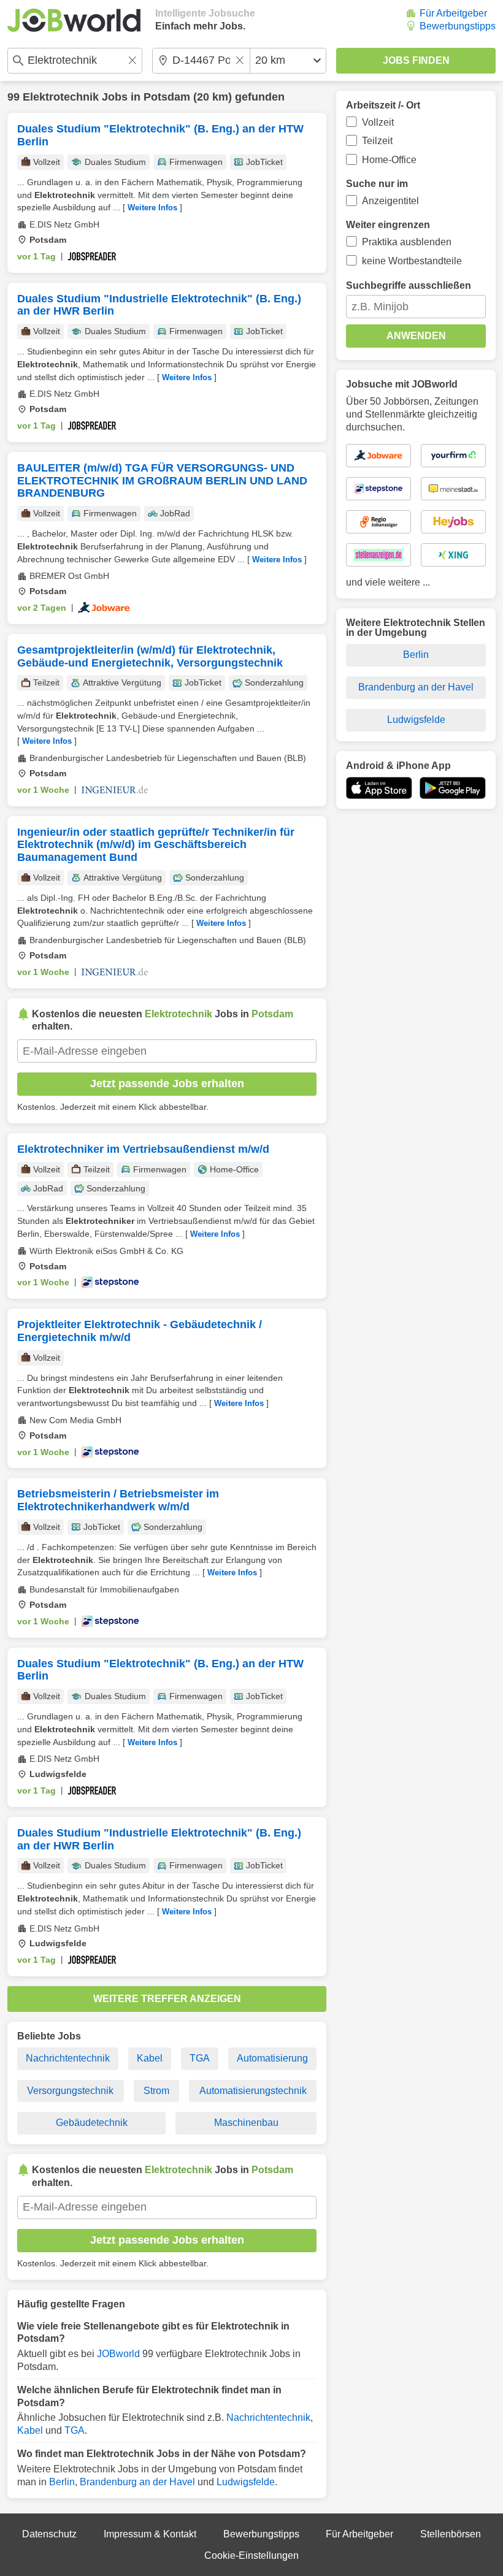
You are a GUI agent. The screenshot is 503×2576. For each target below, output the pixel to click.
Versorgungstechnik (70, 2091)
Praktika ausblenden (407, 242)
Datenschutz (49, 2534)
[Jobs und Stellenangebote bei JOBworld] (74, 20)
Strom (156, 2091)
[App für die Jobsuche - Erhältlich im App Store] (379, 788)
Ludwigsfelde (246, 2482)
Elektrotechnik (61, 97)
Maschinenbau (246, 2123)
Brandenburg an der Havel (137, 2482)
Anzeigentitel (390, 201)
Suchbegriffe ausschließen (409, 285)
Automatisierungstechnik (253, 2091)
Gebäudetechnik (92, 2123)
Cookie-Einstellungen (251, 2555)
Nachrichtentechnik (68, 2058)
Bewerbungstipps (458, 26)
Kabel (150, 2058)
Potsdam (167, 97)
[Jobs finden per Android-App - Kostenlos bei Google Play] (453, 788)
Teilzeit (377, 141)
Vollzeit (378, 122)
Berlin (62, 2482)
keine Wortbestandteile (412, 261)
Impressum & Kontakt (150, 2534)
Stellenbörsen (451, 2534)
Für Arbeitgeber (453, 13)
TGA (200, 2058)
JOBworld (118, 2354)
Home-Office (389, 160)
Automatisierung (272, 2058)
